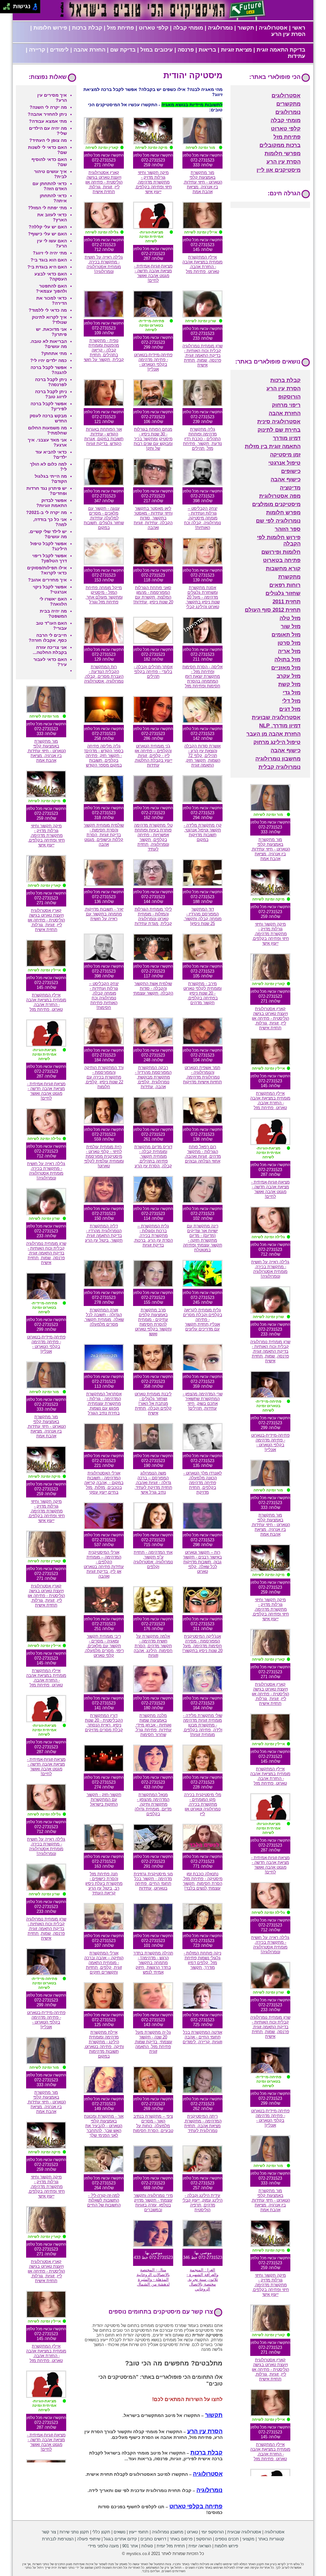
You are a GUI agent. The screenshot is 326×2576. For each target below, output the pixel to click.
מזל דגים (290, 709)
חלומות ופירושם (281, 552)
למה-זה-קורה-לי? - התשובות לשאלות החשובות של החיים (104, 2200)
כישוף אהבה (286, 479)
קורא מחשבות (283, 569)
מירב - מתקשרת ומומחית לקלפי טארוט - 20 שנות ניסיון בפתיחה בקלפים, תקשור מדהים (202, 993)
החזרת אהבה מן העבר (273, 734)
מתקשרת (289, 577)
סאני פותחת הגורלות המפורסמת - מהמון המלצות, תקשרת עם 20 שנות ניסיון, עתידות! (153, 595)
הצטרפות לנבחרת (58, 2539)
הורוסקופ (289, 397)
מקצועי (248, 2539)
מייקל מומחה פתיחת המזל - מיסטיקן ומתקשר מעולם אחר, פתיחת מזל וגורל (104, 595)
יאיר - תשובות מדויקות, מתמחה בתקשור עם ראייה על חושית (104, 914)
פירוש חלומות (50, 28)
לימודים (59, 50)
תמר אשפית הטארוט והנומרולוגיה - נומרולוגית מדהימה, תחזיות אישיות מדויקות (202, 1075)
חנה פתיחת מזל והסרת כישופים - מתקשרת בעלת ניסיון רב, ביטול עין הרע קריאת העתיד (104, 1883)
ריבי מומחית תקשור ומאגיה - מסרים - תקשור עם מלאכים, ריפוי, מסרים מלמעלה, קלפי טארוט (104, 1646)
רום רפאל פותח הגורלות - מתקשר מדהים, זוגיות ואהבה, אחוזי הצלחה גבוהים (203, 1154)
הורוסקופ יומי (213, 2532)
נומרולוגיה (220, 28)
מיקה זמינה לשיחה (151, 148)
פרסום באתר (181, 2539)
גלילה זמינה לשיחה (102, 232)
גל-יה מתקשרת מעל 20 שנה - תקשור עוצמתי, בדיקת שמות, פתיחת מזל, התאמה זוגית (153, 2042)
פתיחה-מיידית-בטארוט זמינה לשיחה (151, 325)
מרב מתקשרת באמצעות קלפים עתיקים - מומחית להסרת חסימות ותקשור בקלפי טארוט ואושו (153, 1322)
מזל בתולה (287, 660)
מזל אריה (289, 651)
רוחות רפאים (285, 585)
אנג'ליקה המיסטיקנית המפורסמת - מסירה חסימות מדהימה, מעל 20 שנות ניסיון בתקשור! (202, 1643)
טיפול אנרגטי (284, 463)
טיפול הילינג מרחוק (277, 742)
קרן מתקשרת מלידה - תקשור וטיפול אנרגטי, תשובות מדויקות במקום (203, 832)
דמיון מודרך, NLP (280, 726)
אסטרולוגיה (273, 28)
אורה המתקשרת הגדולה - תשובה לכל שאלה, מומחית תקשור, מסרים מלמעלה (104, 1317)
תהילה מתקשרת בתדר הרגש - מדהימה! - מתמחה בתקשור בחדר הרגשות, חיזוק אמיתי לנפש (153, 1963)
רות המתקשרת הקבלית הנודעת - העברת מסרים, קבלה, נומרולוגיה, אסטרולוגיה (104, 674)
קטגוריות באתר (271, 2539)
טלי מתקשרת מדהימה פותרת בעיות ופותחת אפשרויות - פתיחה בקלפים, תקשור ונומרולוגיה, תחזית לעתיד (153, 837)
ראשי (299, 28)
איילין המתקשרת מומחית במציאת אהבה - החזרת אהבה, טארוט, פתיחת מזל (202, 264)
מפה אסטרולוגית (280, 496)
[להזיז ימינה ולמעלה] (8, 5)
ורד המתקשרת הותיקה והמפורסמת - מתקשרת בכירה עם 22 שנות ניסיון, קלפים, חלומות (104, 1077)
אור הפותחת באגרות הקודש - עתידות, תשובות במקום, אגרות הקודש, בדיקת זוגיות (104, 436)
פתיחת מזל (120, 28)
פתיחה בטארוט (282, 560)
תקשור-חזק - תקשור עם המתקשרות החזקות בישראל (104, 1799)
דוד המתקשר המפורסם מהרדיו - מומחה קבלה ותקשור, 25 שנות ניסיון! (202, 916)
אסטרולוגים (286, 96)
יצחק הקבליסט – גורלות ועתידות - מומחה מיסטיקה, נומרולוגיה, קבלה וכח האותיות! (202, 518)
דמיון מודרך (287, 438)
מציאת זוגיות (236, 50)
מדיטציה (290, 488)
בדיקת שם (123, 50)
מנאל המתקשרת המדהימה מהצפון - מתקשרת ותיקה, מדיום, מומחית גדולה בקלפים (153, 1804)
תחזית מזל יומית (171, 2546)
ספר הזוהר (288, 529)
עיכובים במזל (157, 50)
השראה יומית (200, 2546)
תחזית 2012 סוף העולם (273, 610)
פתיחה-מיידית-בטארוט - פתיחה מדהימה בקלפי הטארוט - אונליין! (153, 362)
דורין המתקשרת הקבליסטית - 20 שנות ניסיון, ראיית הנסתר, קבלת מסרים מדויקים (104, 1723)
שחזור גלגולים (283, 593)
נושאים (120, 2532)
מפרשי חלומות (283, 153)
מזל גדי (292, 693)
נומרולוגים (288, 112)
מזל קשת (289, 684)
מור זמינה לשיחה (200, 148)
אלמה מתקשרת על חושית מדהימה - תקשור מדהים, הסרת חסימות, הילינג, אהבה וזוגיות (153, 1646)
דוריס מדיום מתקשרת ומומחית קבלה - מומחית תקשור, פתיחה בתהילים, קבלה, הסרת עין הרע (153, 1156)
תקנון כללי (101, 2532)
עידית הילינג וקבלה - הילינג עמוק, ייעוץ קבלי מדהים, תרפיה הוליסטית (202, 2203)
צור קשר (49, 2532)
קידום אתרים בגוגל (120, 2539)
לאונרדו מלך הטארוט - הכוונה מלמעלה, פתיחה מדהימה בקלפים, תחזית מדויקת (203, 1483)
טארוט (192, 2532)
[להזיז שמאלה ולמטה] (5, 8)
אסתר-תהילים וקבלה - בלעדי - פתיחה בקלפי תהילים (153, 672)
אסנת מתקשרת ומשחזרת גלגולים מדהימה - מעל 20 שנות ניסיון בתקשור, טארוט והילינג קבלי (202, 597)
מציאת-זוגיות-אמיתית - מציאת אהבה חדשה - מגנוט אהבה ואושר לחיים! (153, 273)
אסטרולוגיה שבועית (276, 717)
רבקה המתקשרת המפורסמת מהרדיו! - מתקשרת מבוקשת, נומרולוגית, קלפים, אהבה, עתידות (153, 1077)
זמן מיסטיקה (285, 455)
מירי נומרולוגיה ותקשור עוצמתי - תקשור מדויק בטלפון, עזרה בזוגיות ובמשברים (153, 2203)
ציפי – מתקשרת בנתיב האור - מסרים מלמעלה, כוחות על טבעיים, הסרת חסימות (153, 2123)
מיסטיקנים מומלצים (276, 504)
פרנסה (186, 50)
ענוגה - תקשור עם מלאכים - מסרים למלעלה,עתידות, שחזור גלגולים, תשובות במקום (104, 518)
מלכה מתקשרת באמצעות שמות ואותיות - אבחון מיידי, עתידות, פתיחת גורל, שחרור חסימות (153, 1725)
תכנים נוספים (227, 2539)
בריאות (207, 50)
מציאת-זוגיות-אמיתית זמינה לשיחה (151, 237)
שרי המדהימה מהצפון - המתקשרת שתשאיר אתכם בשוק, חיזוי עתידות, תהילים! (203, 1401)
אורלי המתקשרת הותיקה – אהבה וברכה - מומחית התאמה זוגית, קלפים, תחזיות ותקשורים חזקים (104, 1963)
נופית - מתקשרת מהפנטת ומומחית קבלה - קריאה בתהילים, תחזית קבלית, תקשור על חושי (104, 350)
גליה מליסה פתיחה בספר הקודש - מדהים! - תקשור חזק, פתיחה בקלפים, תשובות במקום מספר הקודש (104, 756)
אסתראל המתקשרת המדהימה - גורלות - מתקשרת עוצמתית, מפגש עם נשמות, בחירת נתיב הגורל (104, 1403)
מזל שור (291, 626)
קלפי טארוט (154, 28)
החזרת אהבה (89, 50)
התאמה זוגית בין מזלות (273, 446)
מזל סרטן (289, 643)
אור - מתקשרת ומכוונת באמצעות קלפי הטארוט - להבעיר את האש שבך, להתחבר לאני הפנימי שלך (104, 2126)
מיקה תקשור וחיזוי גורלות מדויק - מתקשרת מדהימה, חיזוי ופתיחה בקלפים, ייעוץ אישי (153, 182)
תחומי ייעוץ (139, 2532)
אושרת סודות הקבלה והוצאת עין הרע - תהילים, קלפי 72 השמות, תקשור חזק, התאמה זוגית (202, 756)
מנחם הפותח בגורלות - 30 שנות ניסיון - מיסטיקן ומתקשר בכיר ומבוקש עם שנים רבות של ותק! (153, 439)
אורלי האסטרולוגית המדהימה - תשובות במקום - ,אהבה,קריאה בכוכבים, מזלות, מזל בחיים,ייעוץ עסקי (104, 1483)
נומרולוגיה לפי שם (278, 521)
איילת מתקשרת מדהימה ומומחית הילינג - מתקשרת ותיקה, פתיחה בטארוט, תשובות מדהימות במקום (104, 2044)
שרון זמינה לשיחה (201, 321)
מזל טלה (290, 618)
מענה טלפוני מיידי (103, 2546)
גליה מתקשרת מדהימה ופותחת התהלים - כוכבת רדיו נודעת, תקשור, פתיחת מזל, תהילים (202, 439)
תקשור (246, 28)
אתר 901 (130, 2546)
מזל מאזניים (286, 668)
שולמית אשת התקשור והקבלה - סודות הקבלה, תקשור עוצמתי (153, 988)
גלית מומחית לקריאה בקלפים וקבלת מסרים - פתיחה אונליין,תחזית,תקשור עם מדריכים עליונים (203, 1319)
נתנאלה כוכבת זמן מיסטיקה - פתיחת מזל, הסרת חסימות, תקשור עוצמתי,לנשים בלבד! (202, 1881)
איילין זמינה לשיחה (201, 232)
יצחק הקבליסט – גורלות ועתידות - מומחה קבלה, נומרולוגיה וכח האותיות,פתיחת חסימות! (104, 996)
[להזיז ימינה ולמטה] (8, 8)
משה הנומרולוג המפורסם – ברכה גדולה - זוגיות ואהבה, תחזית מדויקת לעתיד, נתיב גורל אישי (153, 1483)
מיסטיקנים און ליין (279, 170)
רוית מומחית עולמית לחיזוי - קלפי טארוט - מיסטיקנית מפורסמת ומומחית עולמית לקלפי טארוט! (104, 1156)
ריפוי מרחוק (286, 405)
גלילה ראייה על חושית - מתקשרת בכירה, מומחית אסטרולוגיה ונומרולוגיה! (104, 264)
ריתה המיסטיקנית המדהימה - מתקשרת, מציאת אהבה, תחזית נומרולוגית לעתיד (203, 2123)
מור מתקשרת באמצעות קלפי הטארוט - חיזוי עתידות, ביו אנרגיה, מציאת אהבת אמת (203, 182)
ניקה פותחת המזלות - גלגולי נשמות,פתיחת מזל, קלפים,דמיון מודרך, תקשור (202, 1960)
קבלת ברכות (87, 28)
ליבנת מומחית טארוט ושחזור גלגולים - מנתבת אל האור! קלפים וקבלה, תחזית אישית (153, 1403)
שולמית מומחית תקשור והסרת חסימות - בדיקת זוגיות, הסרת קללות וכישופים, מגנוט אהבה (104, 835)
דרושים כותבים (153, 2539)
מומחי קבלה (188, 28)
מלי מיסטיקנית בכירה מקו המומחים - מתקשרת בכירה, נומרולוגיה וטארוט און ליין (203, 1804)
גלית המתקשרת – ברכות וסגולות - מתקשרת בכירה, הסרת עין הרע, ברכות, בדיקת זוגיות (153, 1236)
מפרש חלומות (283, 513)
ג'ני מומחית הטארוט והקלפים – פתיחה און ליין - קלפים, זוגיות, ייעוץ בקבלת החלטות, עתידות (153, 756)
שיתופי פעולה (89, 2539)
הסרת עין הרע (288, 34)
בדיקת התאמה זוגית (281, 50)
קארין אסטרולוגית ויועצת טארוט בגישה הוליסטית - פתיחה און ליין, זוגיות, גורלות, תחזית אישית (104, 182)
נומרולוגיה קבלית (280, 767)
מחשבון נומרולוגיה (278, 759)
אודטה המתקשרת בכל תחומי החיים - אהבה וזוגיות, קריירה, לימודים (202, 2037)
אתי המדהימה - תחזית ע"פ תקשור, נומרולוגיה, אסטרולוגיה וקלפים (153, 1559)
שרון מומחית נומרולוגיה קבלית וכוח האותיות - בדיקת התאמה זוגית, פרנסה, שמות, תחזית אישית (202, 355)
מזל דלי (291, 701)
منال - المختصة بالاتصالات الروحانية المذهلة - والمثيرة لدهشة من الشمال (153, 2277)
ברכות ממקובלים (280, 145)
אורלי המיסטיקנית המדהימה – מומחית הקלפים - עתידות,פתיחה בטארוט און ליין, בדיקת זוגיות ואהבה (104, 1564)
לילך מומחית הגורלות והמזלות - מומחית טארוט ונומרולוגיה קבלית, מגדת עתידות (153, 916)
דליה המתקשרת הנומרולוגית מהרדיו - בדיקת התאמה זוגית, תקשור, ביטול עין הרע (104, 1233)
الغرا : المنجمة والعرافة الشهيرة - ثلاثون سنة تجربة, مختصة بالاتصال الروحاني (202, 2279)
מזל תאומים (286, 635)
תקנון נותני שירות (74, 2532)
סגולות (147, 2546)
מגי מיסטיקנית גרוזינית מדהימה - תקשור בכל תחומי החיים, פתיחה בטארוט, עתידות (153, 1881)
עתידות (297, 56)
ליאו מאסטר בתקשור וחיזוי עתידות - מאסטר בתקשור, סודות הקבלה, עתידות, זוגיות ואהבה (153, 518)
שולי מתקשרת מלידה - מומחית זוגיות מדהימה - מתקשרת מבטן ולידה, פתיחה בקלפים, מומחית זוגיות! (202, 1725)
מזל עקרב (289, 676)
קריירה (37, 50)
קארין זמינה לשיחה (102, 148)
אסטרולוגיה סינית (279, 422)
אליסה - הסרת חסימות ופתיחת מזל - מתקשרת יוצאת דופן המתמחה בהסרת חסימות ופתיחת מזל (202, 676)
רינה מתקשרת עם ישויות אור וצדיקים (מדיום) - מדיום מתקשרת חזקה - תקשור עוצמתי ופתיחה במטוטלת (203, 1238)
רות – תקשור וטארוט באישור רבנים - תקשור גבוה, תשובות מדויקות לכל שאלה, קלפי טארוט (202, 1562)
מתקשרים (288, 104)
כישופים (291, 471)
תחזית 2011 (287, 602)
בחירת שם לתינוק (279, 430)
